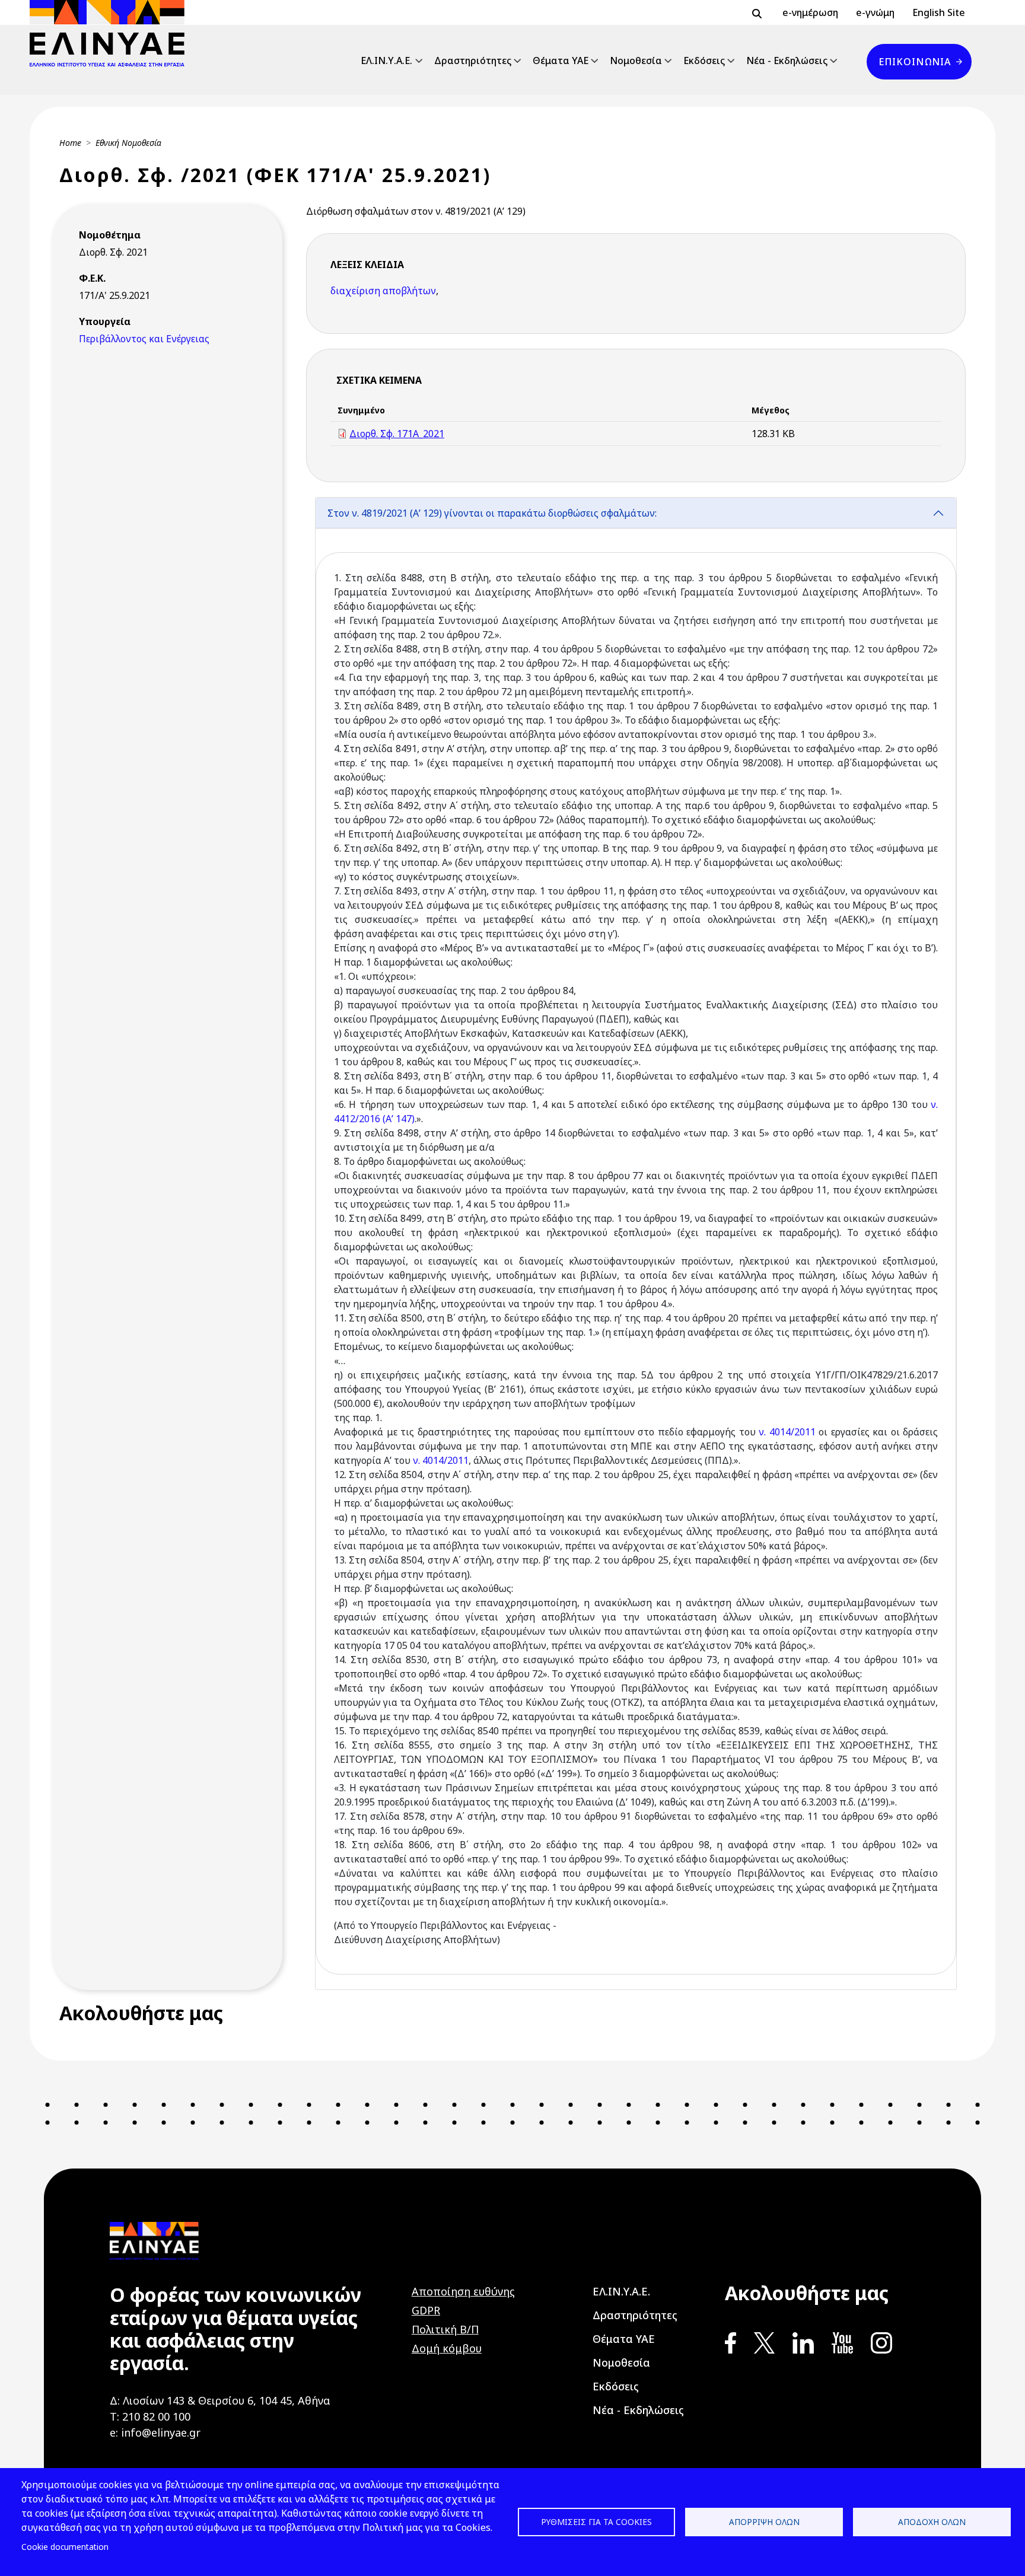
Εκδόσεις (704, 61)
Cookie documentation (65, 2547)
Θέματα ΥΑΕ (561, 61)
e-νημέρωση (810, 12)
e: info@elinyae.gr (155, 2432)
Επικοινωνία (915, 62)
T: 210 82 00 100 (150, 2416)
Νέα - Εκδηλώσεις (787, 61)
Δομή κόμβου (447, 2348)
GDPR (426, 2310)
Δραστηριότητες (473, 61)
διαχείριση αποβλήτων (383, 291)
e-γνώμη (875, 12)
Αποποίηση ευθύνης (463, 2291)
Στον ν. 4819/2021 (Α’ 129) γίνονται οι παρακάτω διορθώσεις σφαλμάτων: (492, 513)
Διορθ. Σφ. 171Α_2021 (397, 434)
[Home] (112, 33)
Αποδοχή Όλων (932, 2522)
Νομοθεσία (636, 61)
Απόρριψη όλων (764, 2522)
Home (70, 143)
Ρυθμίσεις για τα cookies (596, 2522)
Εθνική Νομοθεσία (128, 143)
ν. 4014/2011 (787, 1432)
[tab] (636, 1244)
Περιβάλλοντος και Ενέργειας (144, 339)
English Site (939, 12)
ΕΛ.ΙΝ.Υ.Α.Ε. (386, 61)
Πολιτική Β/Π (445, 2329)
